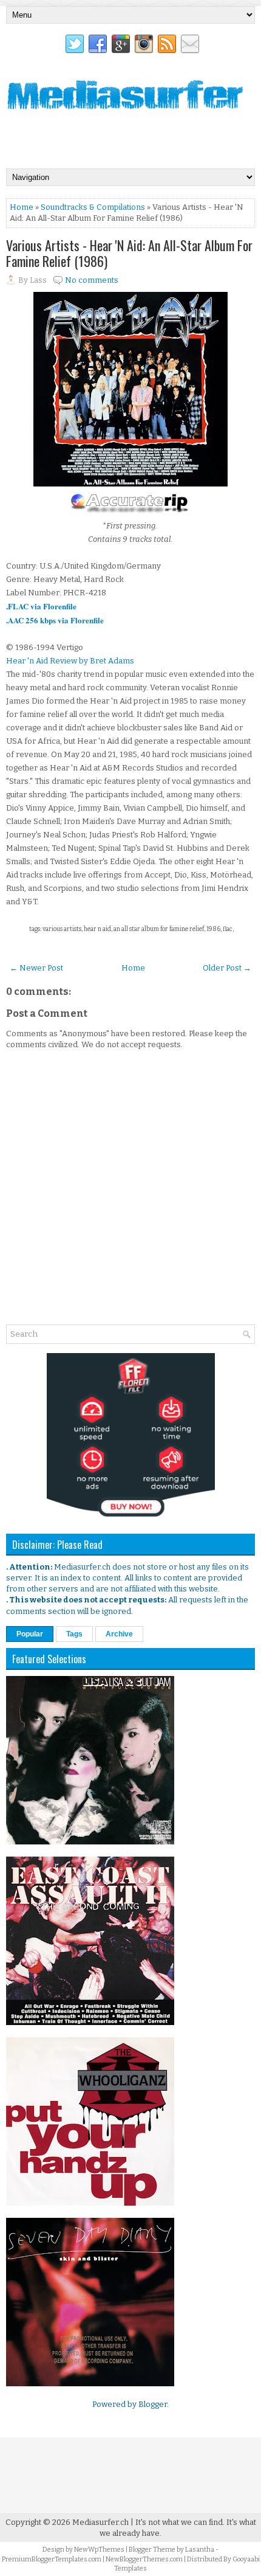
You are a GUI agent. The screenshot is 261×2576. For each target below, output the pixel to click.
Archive (119, 1634)
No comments (92, 280)
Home (22, 207)
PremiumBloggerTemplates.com (52, 2559)
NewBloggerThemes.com (144, 2559)
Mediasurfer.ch (100, 2522)
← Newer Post (36, 968)
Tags (74, 1634)
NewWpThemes (99, 2550)
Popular (30, 1634)
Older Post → (227, 968)
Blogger (153, 2404)
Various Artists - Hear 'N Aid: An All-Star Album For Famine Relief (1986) (129, 253)
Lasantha (200, 2550)
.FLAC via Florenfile (41, 606)
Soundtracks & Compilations (93, 207)
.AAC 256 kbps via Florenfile (55, 620)
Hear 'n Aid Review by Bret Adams (70, 661)
